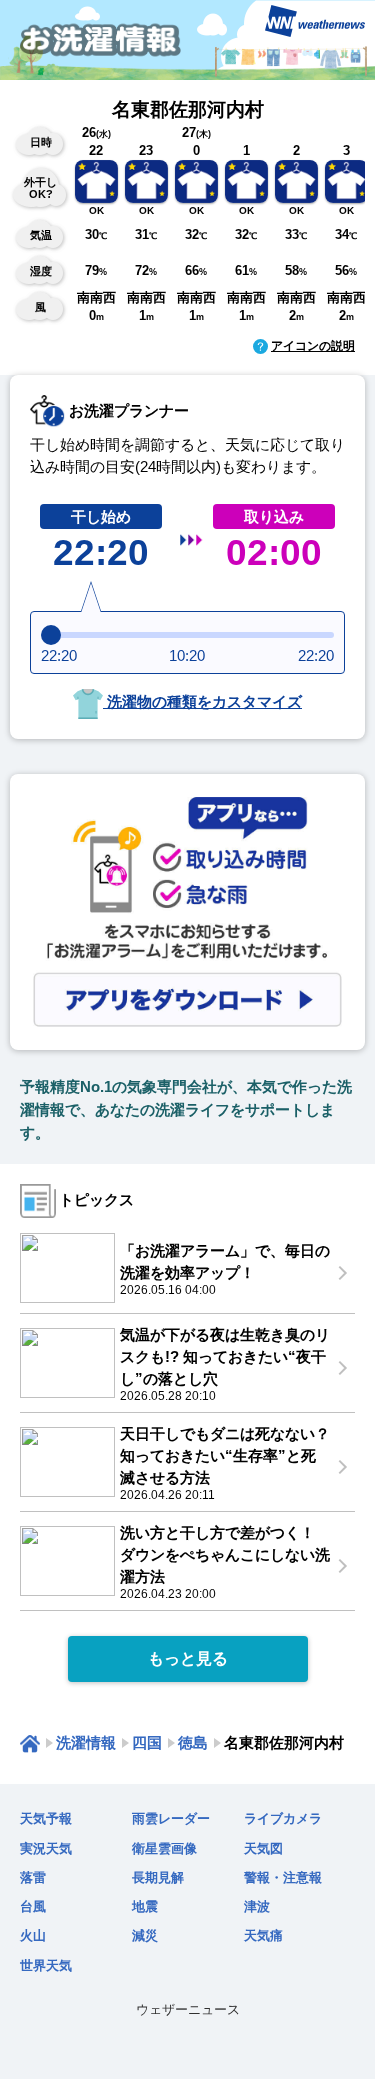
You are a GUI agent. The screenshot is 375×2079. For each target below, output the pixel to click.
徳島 (193, 1742)
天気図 (263, 1848)
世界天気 (46, 1965)
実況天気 (46, 1848)
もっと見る (188, 1658)
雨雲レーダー (171, 1818)
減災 (145, 1935)
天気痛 (263, 1935)
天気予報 (46, 1818)
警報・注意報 (283, 1877)
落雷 (33, 1877)
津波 (257, 1906)
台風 (33, 1906)
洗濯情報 (86, 1742)
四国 (147, 1742)
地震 (145, 1906)
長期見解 (158, 1877)
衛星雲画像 (164, 1848)
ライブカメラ (283, 1818)
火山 (33, 1935)
